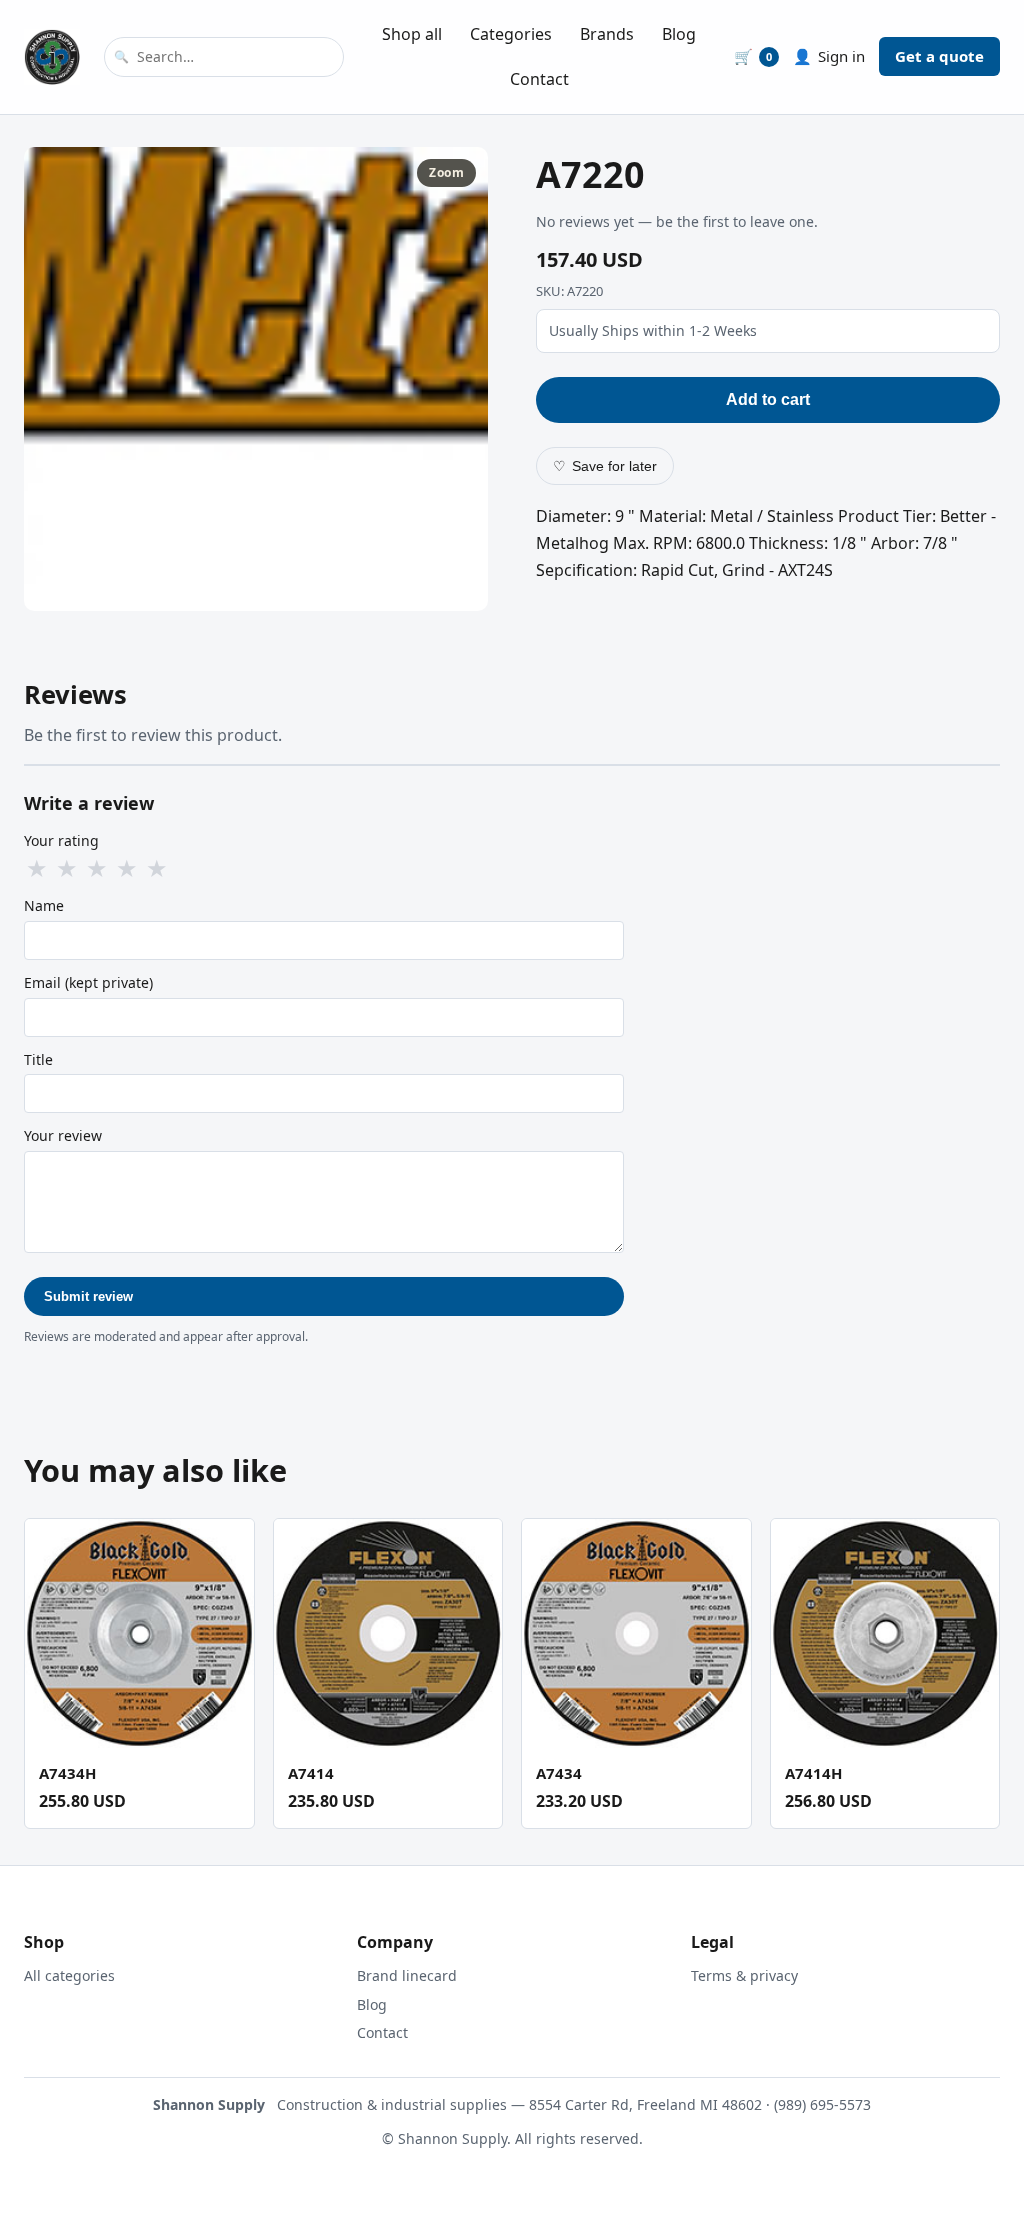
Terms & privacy (744, 1975)
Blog (679, 34)
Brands (607, 34)
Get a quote (939, 56)
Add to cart (768, 399)
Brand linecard (407, 1975)
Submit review (88, 1296)
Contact (539, 79)
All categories (69, 1975)
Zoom (446, 172)
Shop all (412, 34)
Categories (511, 34)
